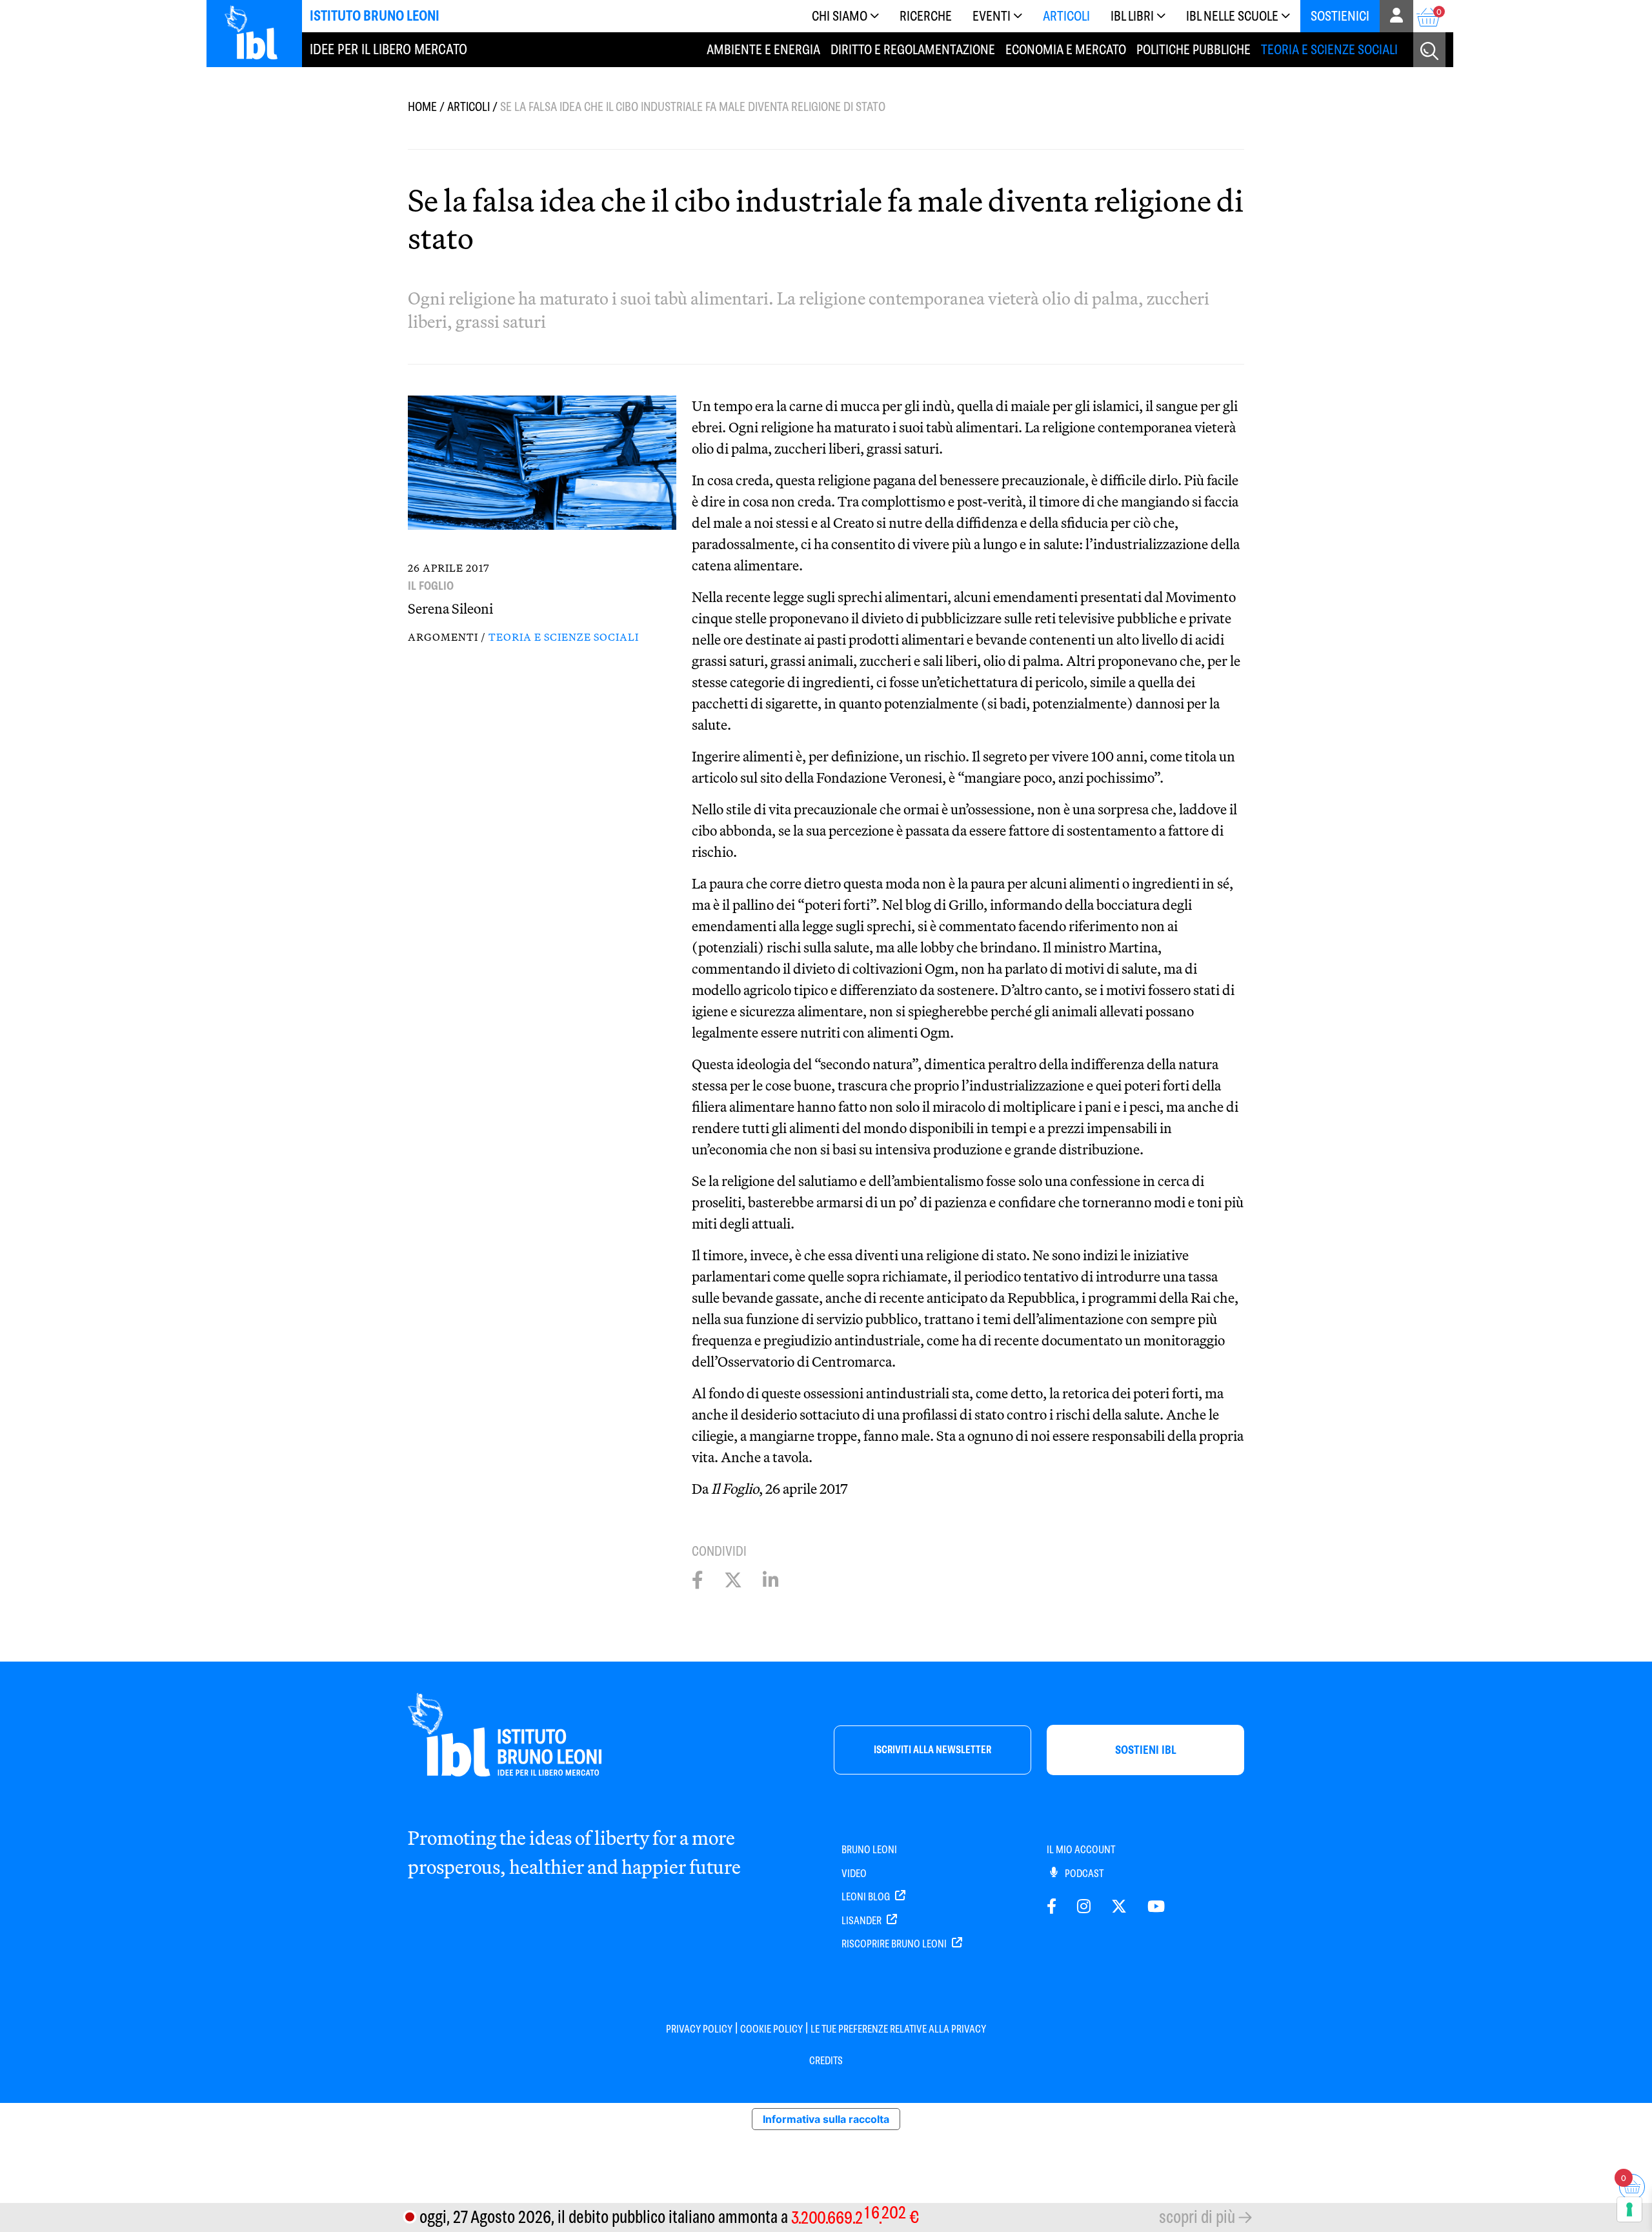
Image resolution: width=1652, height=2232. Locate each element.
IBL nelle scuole (1232, 16)
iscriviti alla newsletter (932, 1750)
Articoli (1066, 16)
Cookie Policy (771, 2029)
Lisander (862, 1921)
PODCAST (1083, 1874)
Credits (826, 2061)
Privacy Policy (699, 2029)
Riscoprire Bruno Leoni (895, 1944)
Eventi (992, 16)
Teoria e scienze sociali (1329, 49)
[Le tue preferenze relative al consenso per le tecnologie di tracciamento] (1629, 2209)
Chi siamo (840, 16)
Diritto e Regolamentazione (913, 49)
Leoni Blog (867, 1897)
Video (854, 1874)
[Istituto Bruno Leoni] (258, 32)
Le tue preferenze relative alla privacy (898, 2029)
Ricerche (926, 16)
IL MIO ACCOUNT (1081, 1850)
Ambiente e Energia (763, 49)
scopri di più (1197, 2217)
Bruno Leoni (869, 1850)
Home (422, 107)
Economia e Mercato (1066, 49)
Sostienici (1340, 16)
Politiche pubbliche (1194, 49)
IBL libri (1132, 16)
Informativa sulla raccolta (826, 2119)
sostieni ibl (1146, 1750)
